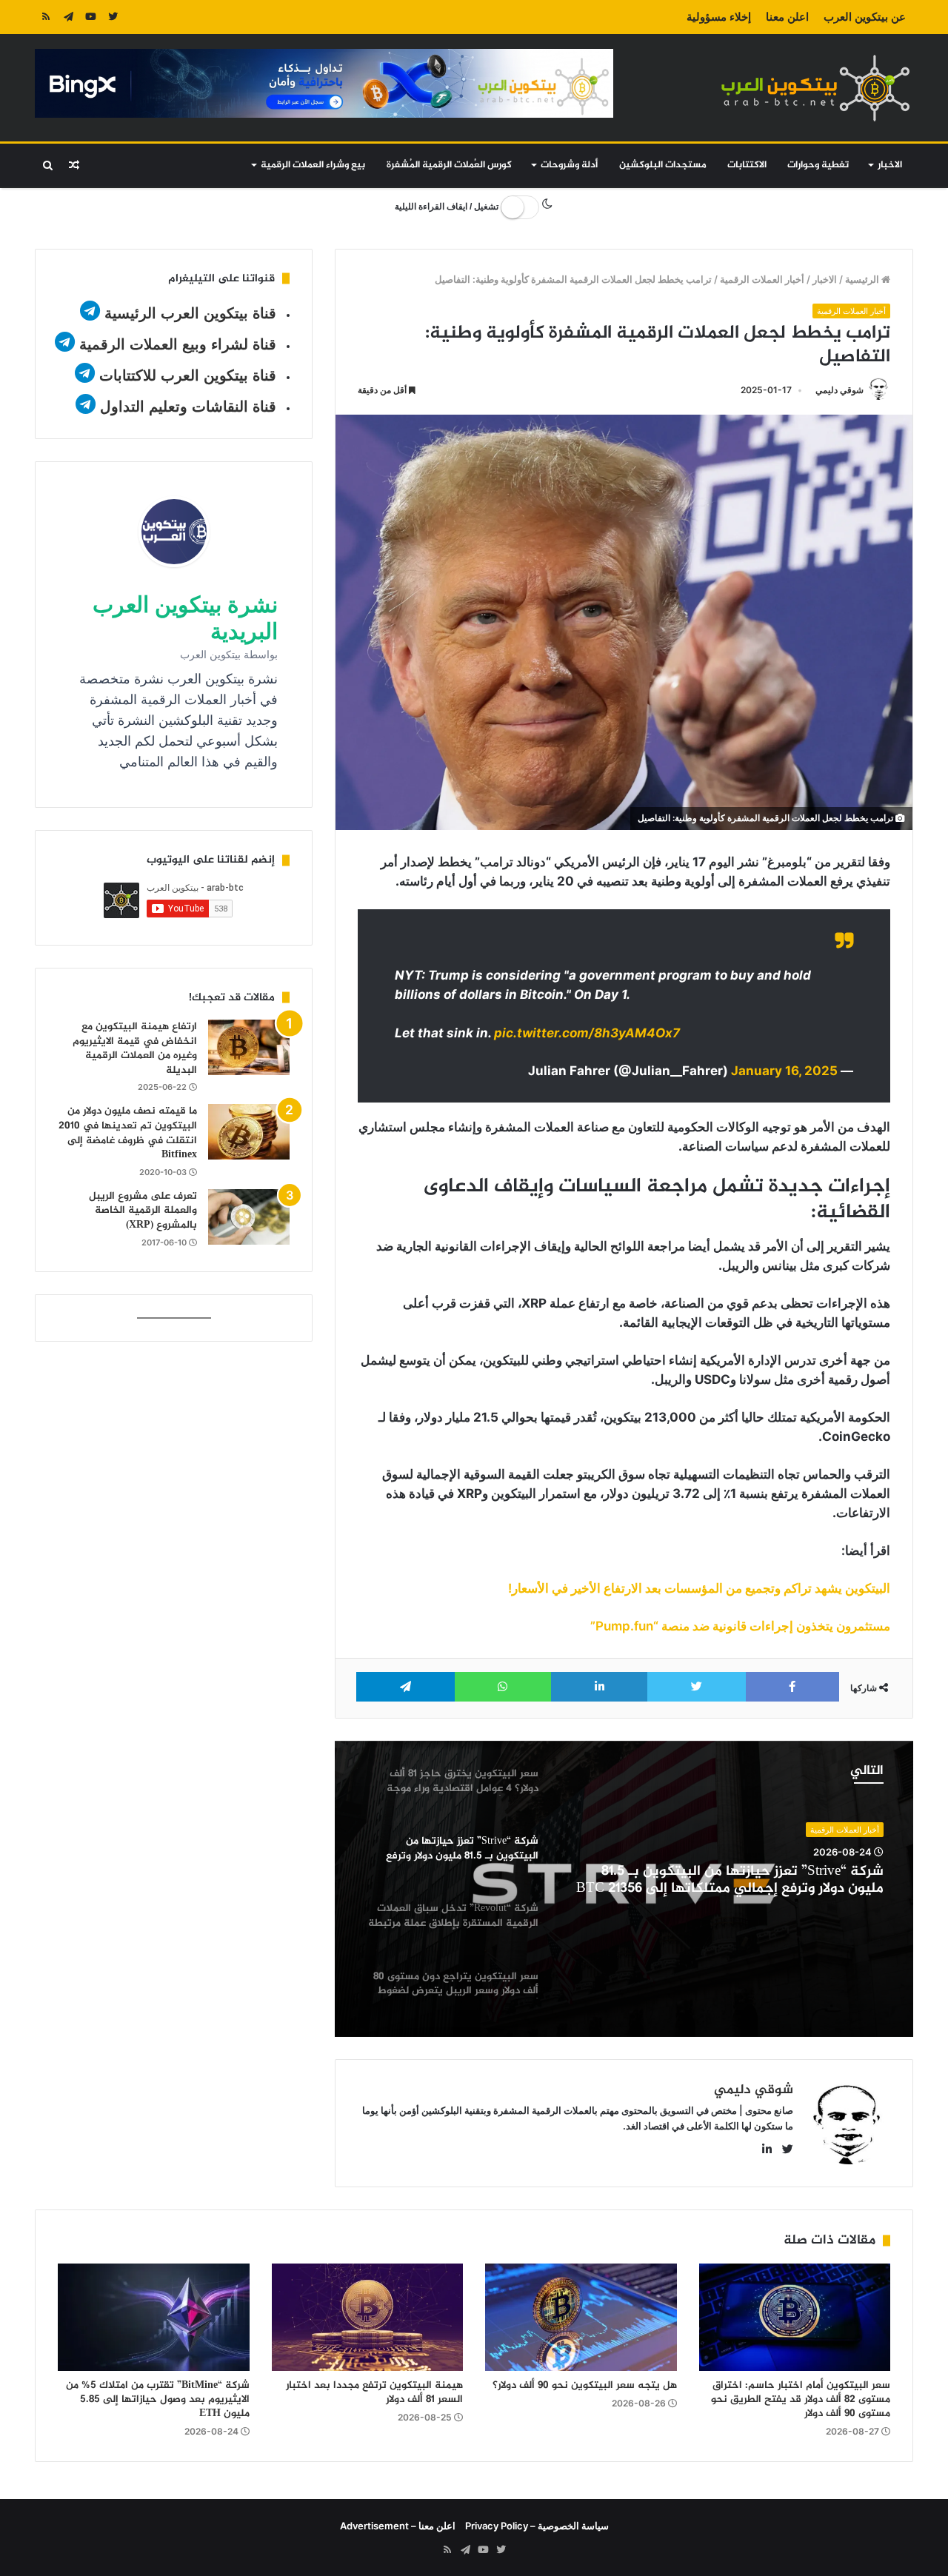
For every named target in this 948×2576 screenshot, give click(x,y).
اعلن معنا (787, 17)
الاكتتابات (747, 165)
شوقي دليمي (839, 390)
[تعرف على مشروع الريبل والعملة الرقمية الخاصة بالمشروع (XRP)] (249, 1217)
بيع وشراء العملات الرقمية (313, 165)
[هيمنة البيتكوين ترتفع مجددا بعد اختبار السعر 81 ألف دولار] (368, 2318)
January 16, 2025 (784, 1071)
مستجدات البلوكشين (663, 165)
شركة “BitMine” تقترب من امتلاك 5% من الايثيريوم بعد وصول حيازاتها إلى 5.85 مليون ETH (158, 2399)
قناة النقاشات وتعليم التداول (188, 407)
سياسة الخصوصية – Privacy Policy (537, 2526)
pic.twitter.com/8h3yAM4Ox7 (587, 1033)
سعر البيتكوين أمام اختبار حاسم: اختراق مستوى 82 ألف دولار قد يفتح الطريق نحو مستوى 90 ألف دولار (801, 2399)
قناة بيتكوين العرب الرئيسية (190, 313)
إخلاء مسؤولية (719, 17)
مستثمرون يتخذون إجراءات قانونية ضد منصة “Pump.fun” (740, 1626)
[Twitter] (113, 17)
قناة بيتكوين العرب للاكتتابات (186, 375)
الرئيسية (863, 279)
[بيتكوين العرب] (815, 88)
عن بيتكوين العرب (865, 17)
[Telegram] (68, 17)
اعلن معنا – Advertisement (398, 2526)
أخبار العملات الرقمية (762, 279)
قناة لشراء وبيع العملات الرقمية (178, 344)
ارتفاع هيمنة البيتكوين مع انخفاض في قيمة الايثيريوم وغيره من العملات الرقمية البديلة (135, 1048)
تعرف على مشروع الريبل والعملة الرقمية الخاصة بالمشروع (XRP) (143, 1211)
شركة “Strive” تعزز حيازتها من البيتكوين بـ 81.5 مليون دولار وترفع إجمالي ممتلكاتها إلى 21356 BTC (730, 1881)
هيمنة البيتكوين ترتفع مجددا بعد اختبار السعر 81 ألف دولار (374, 2392)
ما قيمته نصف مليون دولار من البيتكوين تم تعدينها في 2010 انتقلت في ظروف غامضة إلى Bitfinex (128, 1133)
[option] (624, 1889)
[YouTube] (90, 17)
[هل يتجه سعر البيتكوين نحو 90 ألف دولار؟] (581, 2318)
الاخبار (890, 165)
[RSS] (46, 17)
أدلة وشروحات (569, 165)
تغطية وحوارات (818, 165)
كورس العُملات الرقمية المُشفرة (449, 165)
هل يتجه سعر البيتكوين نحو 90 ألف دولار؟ (585, 2385)
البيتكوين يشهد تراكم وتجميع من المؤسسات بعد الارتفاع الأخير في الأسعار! (699, 1588)
